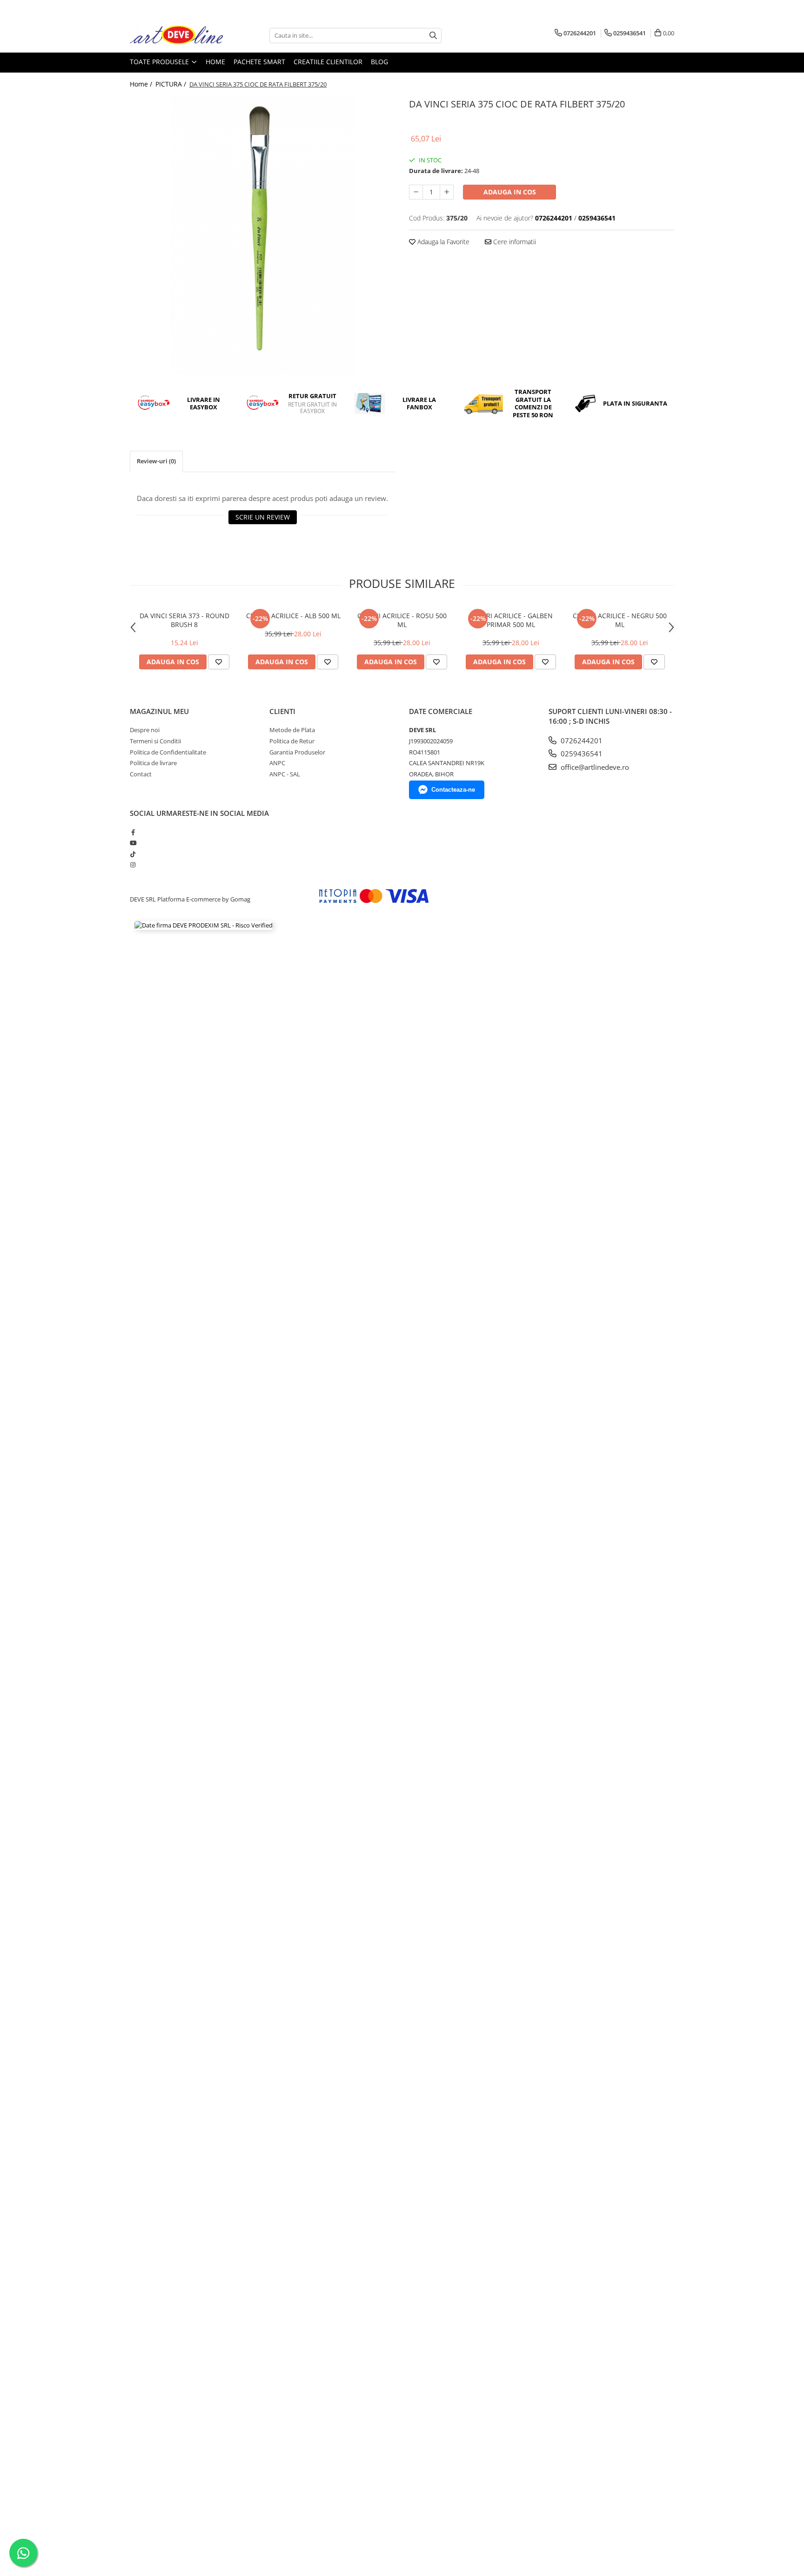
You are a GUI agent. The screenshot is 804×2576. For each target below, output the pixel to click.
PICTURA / (172, 84)
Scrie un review (263, 517)
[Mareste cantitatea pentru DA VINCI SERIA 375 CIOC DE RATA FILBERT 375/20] (447, 192)
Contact (141, 774)
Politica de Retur (292, 741)
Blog (379, 62)
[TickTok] (133, 854)
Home (215, 62)
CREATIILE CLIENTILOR (328, 62)
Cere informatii (514, 242)
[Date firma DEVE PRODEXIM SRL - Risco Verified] (204, 925)
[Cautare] (433, 36)
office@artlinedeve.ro (594, 767)
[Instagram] (133, 865)
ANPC (277, 763)
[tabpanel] (262, 235)
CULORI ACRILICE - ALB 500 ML (293, 616)
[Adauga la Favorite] (219, 662)
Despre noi (145, 730)
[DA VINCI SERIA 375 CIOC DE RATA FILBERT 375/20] (262, 235)
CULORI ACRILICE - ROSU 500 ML (402, 620)
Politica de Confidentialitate (168, 752)
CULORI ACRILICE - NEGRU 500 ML (620, 620)
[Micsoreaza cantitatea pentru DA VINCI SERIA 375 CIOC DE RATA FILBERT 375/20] (416, 192)
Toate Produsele (160, 62)
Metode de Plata (292, 730)
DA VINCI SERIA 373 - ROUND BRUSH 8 (184, 620)
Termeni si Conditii (155, 741)
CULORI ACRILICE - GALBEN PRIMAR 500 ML (511, 620)
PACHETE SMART (259, 62)
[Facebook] (133, 832)
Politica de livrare (153, 763)
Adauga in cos (510, 192)
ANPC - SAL (285, 774)
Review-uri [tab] (156, 461)
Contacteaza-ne (453, 790)
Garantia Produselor (297, 752)
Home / (142, 84)
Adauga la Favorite (442, 242)
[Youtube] (133, 843)
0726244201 (581, 741)
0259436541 (581, 754)
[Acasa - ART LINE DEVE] (176, 36)
